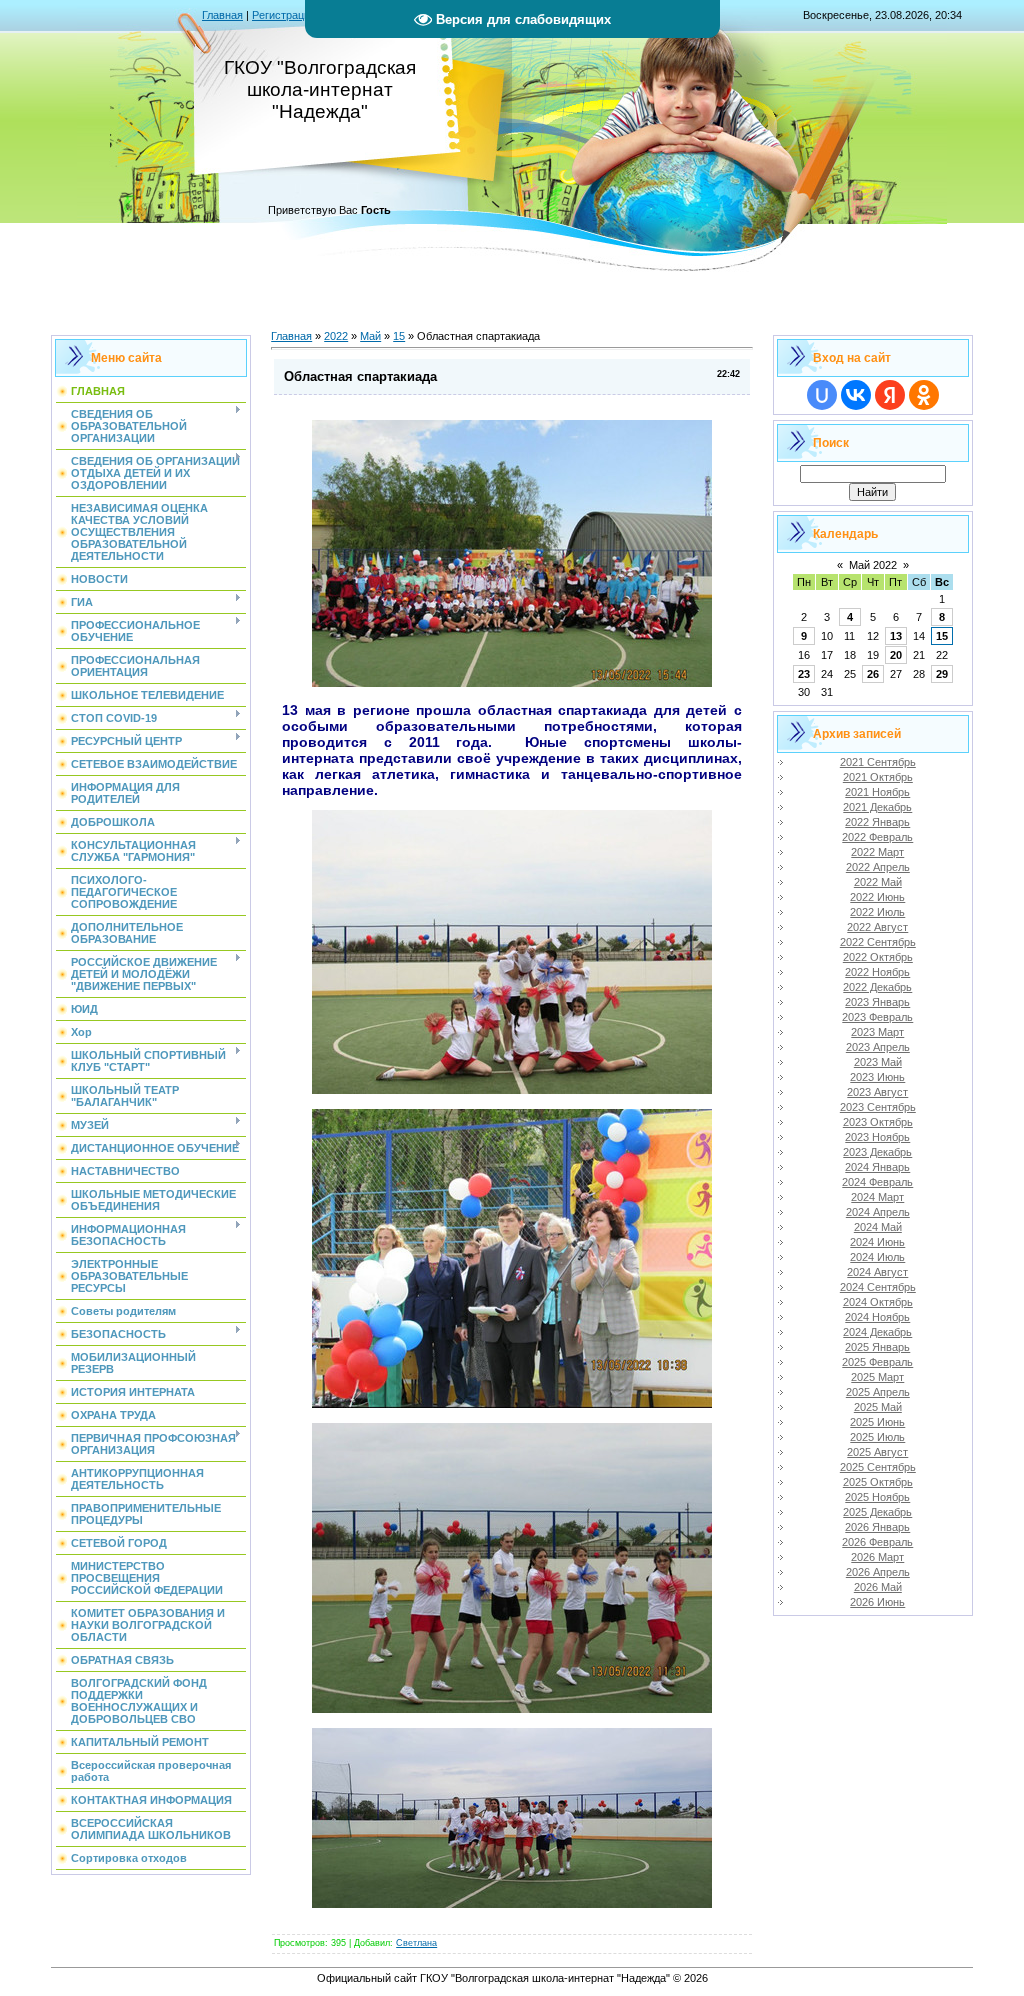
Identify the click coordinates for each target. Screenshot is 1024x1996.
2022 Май (878, 882)
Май (370, 336)
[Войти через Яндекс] (890, 395)
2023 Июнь (877, 1077)
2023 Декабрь (877, 1152)
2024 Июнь (877, 1242)
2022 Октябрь (878, 957)
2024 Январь (877, 1167)
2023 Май (878, 1062)
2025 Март (877, 1377)
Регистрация (284, 15)
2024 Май (878, 1227)
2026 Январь (877, 1527)
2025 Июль (877, 1437)
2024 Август (877, 1272)
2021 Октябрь (878, 777)
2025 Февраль (877, 1362)
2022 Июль (877, 912)
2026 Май (878, 1587)
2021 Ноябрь (877, 792)
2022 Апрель (878, 867)
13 (896, 636)
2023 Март (877, 1032)
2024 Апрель (878, 1212)
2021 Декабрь (877, 807)
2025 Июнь (877, 1422)
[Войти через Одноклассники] (924, 395)
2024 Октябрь (878, 1302)
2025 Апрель (878, 1392)
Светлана (416, 1943)
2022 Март (877, 852)
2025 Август (877, 1452)
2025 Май (878, 1407)
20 (896, 655)
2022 (336, 336)
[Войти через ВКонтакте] (856, 395)
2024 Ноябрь (877, 1317)
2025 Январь (877, 1347)
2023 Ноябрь (877, 1137)
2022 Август (877, 927)
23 (804, 674)
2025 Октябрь (878, 1482)
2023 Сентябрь (878, 1107)
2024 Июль (877, 1257)
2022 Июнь (877, 897)
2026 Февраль (877, 1542)
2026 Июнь (877, 1602)
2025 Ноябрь (877, 1497)
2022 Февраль (877, 837)
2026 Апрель (878, 1572)
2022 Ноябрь (877, 972)
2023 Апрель (878, 1047)
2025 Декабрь (877, 1512)
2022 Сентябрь (878, 942)
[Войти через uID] (822, 395)
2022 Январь (877, 822)
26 (873, 674)
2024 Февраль (877, 1182)
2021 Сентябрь (878, 762)
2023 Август (877, 1092)
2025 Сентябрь (878, 1467)
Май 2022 (873, 565)
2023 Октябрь (878, 1122)
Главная (222, 15)
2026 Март (877, 1557)
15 (399, 336)
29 (942, 674)
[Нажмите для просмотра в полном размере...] (512, 683)
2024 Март (877, 1197)
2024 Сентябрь (878, 1287)
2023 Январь (877, 1002)
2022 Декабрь (877, 987)
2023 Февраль (877, 1017)
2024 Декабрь (877, 1332)
